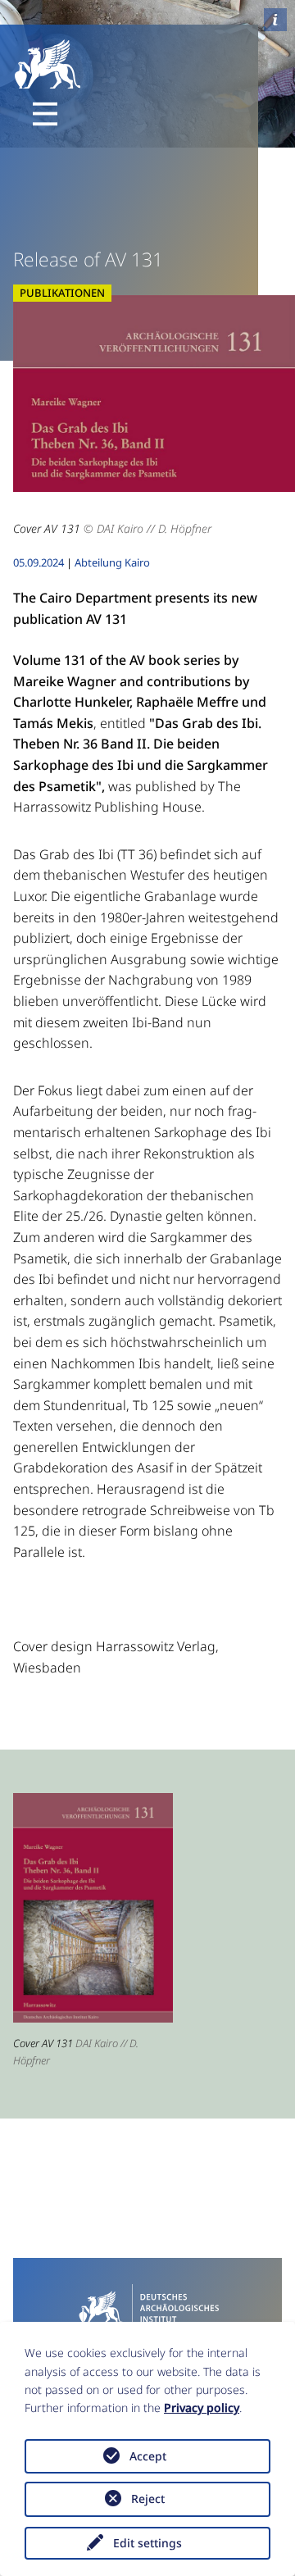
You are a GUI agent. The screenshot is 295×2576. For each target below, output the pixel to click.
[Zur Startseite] (147, 2306)
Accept (148, 2456)
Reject (148, 2499)
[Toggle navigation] (45, 114)
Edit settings (147, 2543)
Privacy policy (202, 2408)
